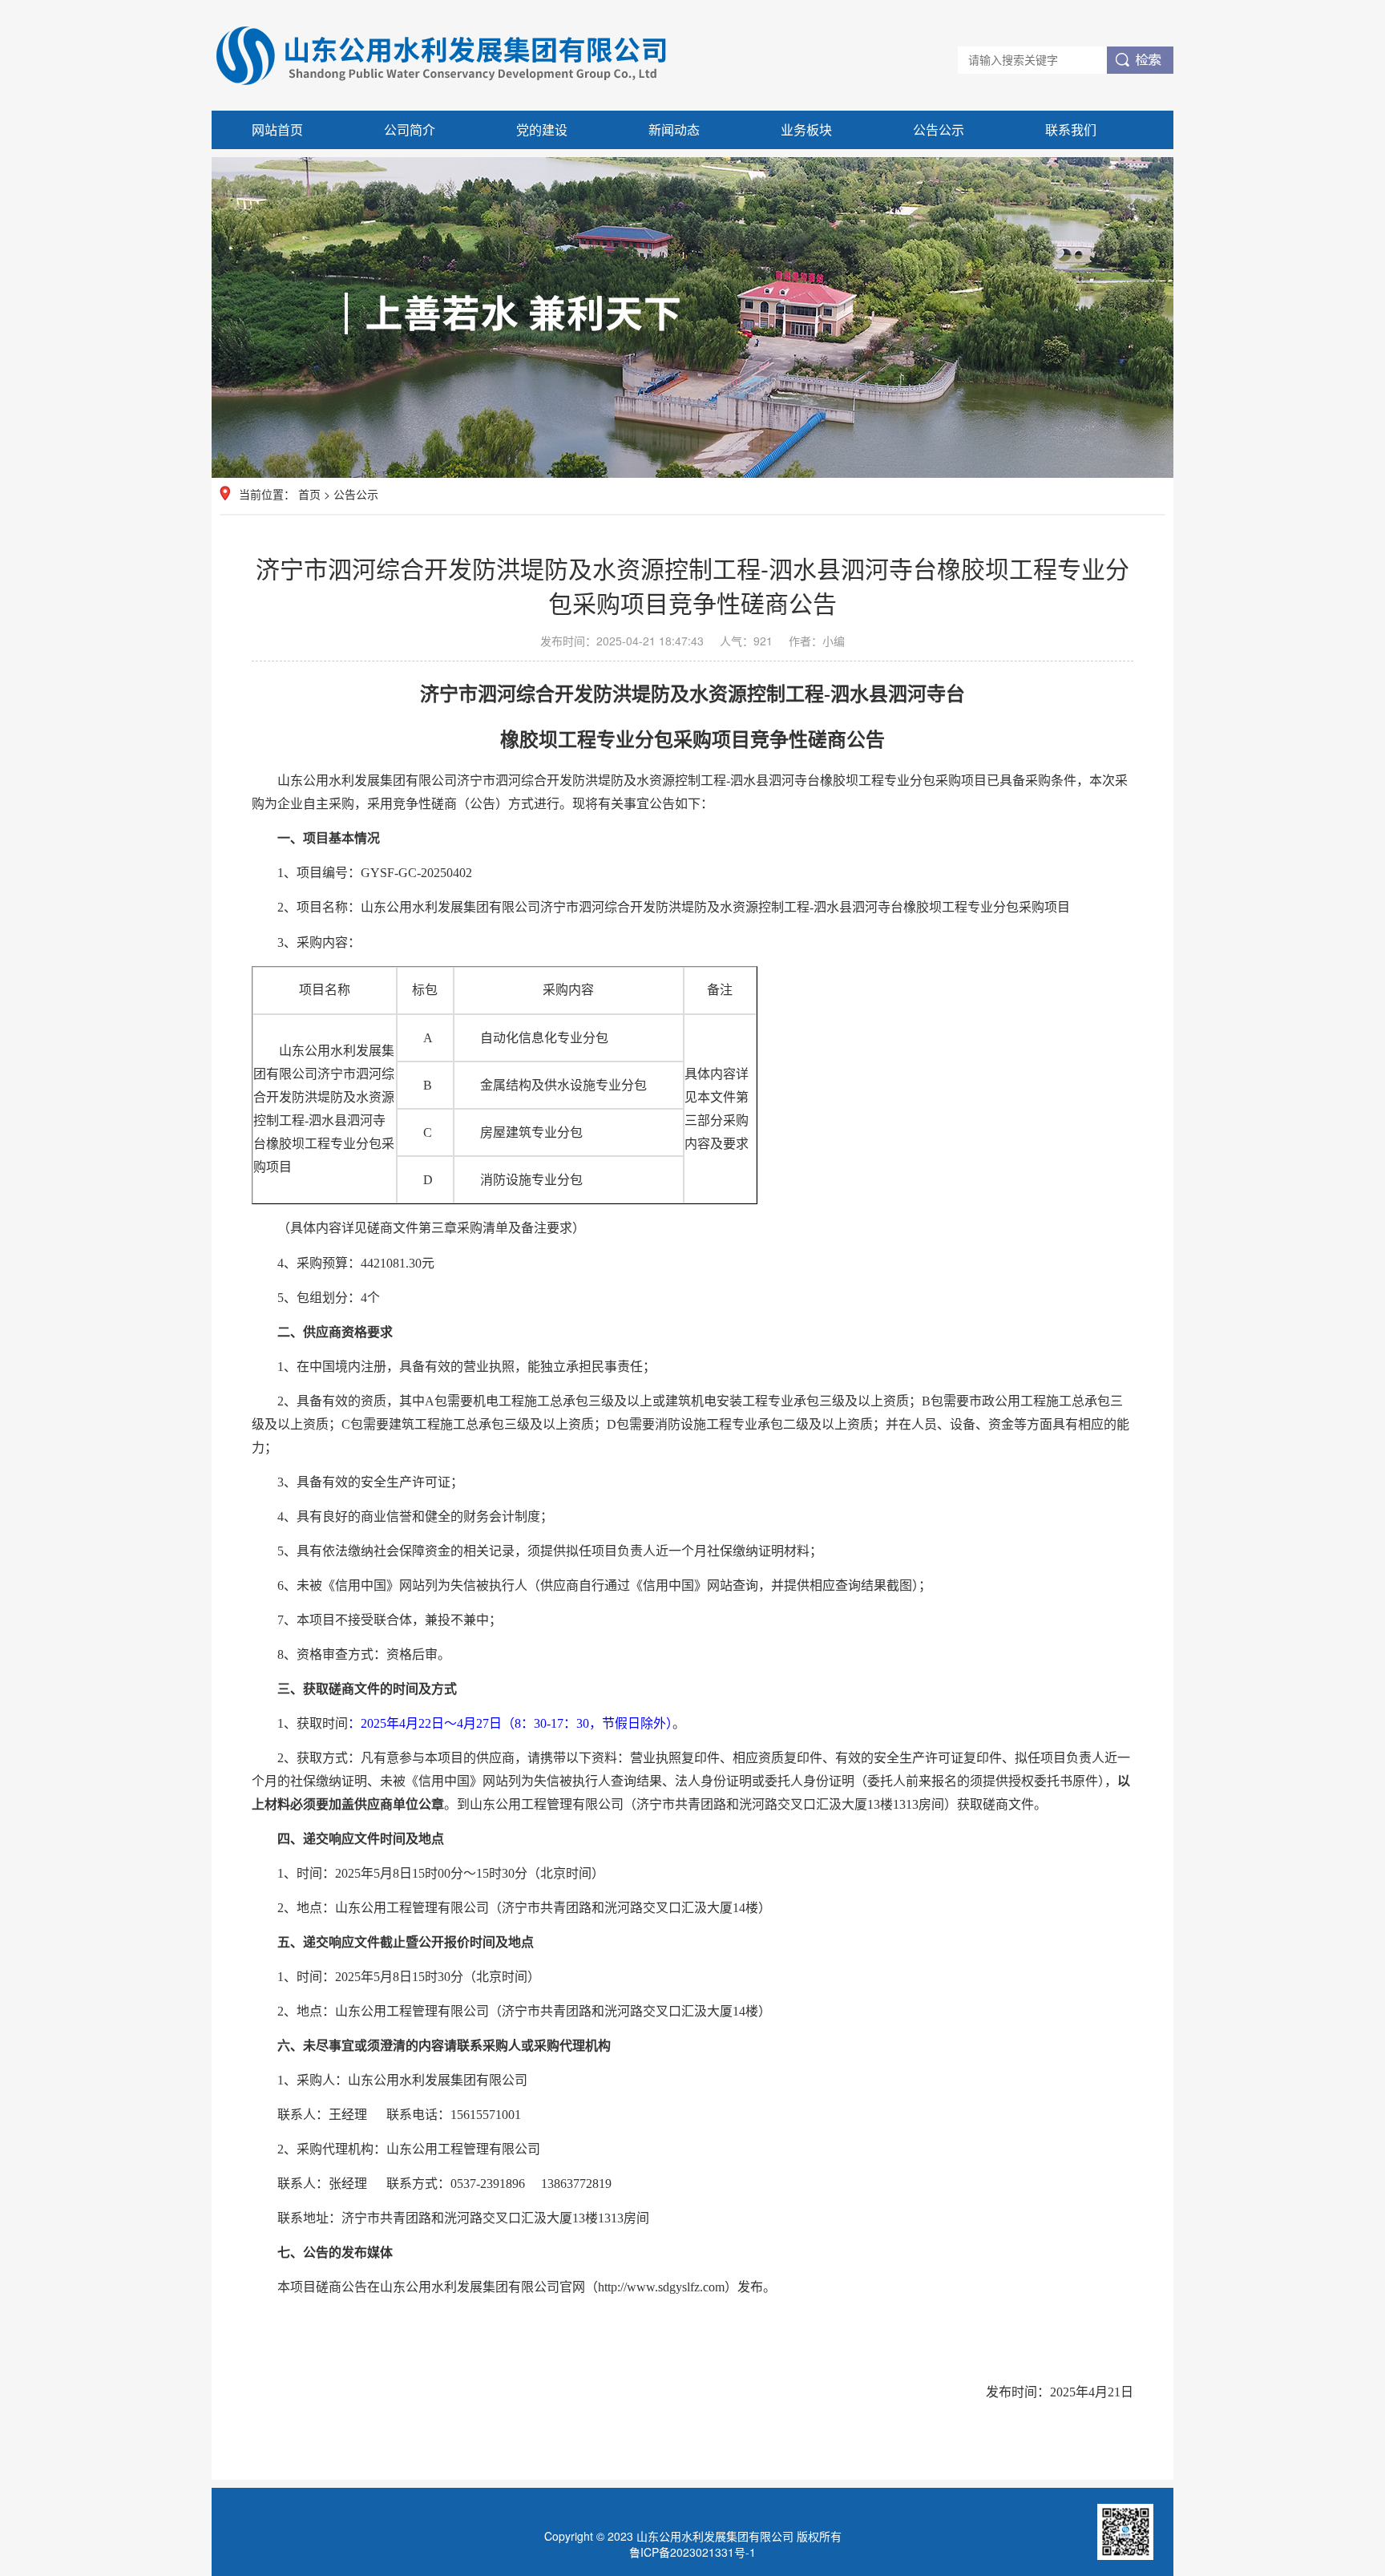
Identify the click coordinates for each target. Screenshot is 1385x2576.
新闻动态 (674, 129)
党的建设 (542, 129)
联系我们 (1071, 129)
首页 (309, 494)
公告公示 (939, 129)
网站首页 (277, 129)
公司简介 (410, 129)
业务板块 (806, 129)
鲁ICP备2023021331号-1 (692, 2552)
